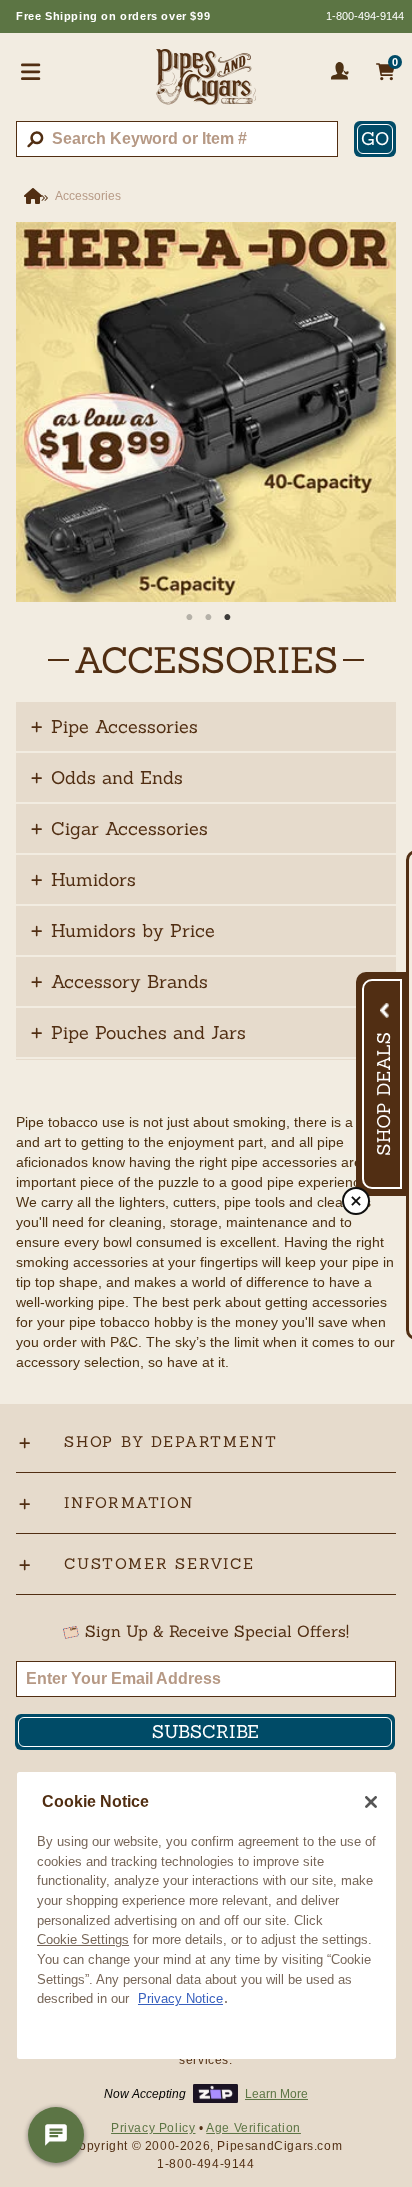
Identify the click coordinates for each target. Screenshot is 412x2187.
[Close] (371, 1802)
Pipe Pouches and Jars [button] (148, 1032)
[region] (206, 1915)
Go (375, 138)
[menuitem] (206, 726)
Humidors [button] (93, 879)
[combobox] (177, 139)
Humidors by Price (133, 930)
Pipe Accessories (124, 726)
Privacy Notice (180, 1998)
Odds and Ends (117, 777)
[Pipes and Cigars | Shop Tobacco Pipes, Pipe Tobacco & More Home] (206, 85)
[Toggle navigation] (31, 71)
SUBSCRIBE (205, 1731)
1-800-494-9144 (365, 16)
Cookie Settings (83, 1939)
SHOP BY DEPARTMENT (170, 1441)
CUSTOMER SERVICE (159, 1563)
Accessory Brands (129, 981)
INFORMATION (129, 1502)
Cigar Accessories (129, 828)
